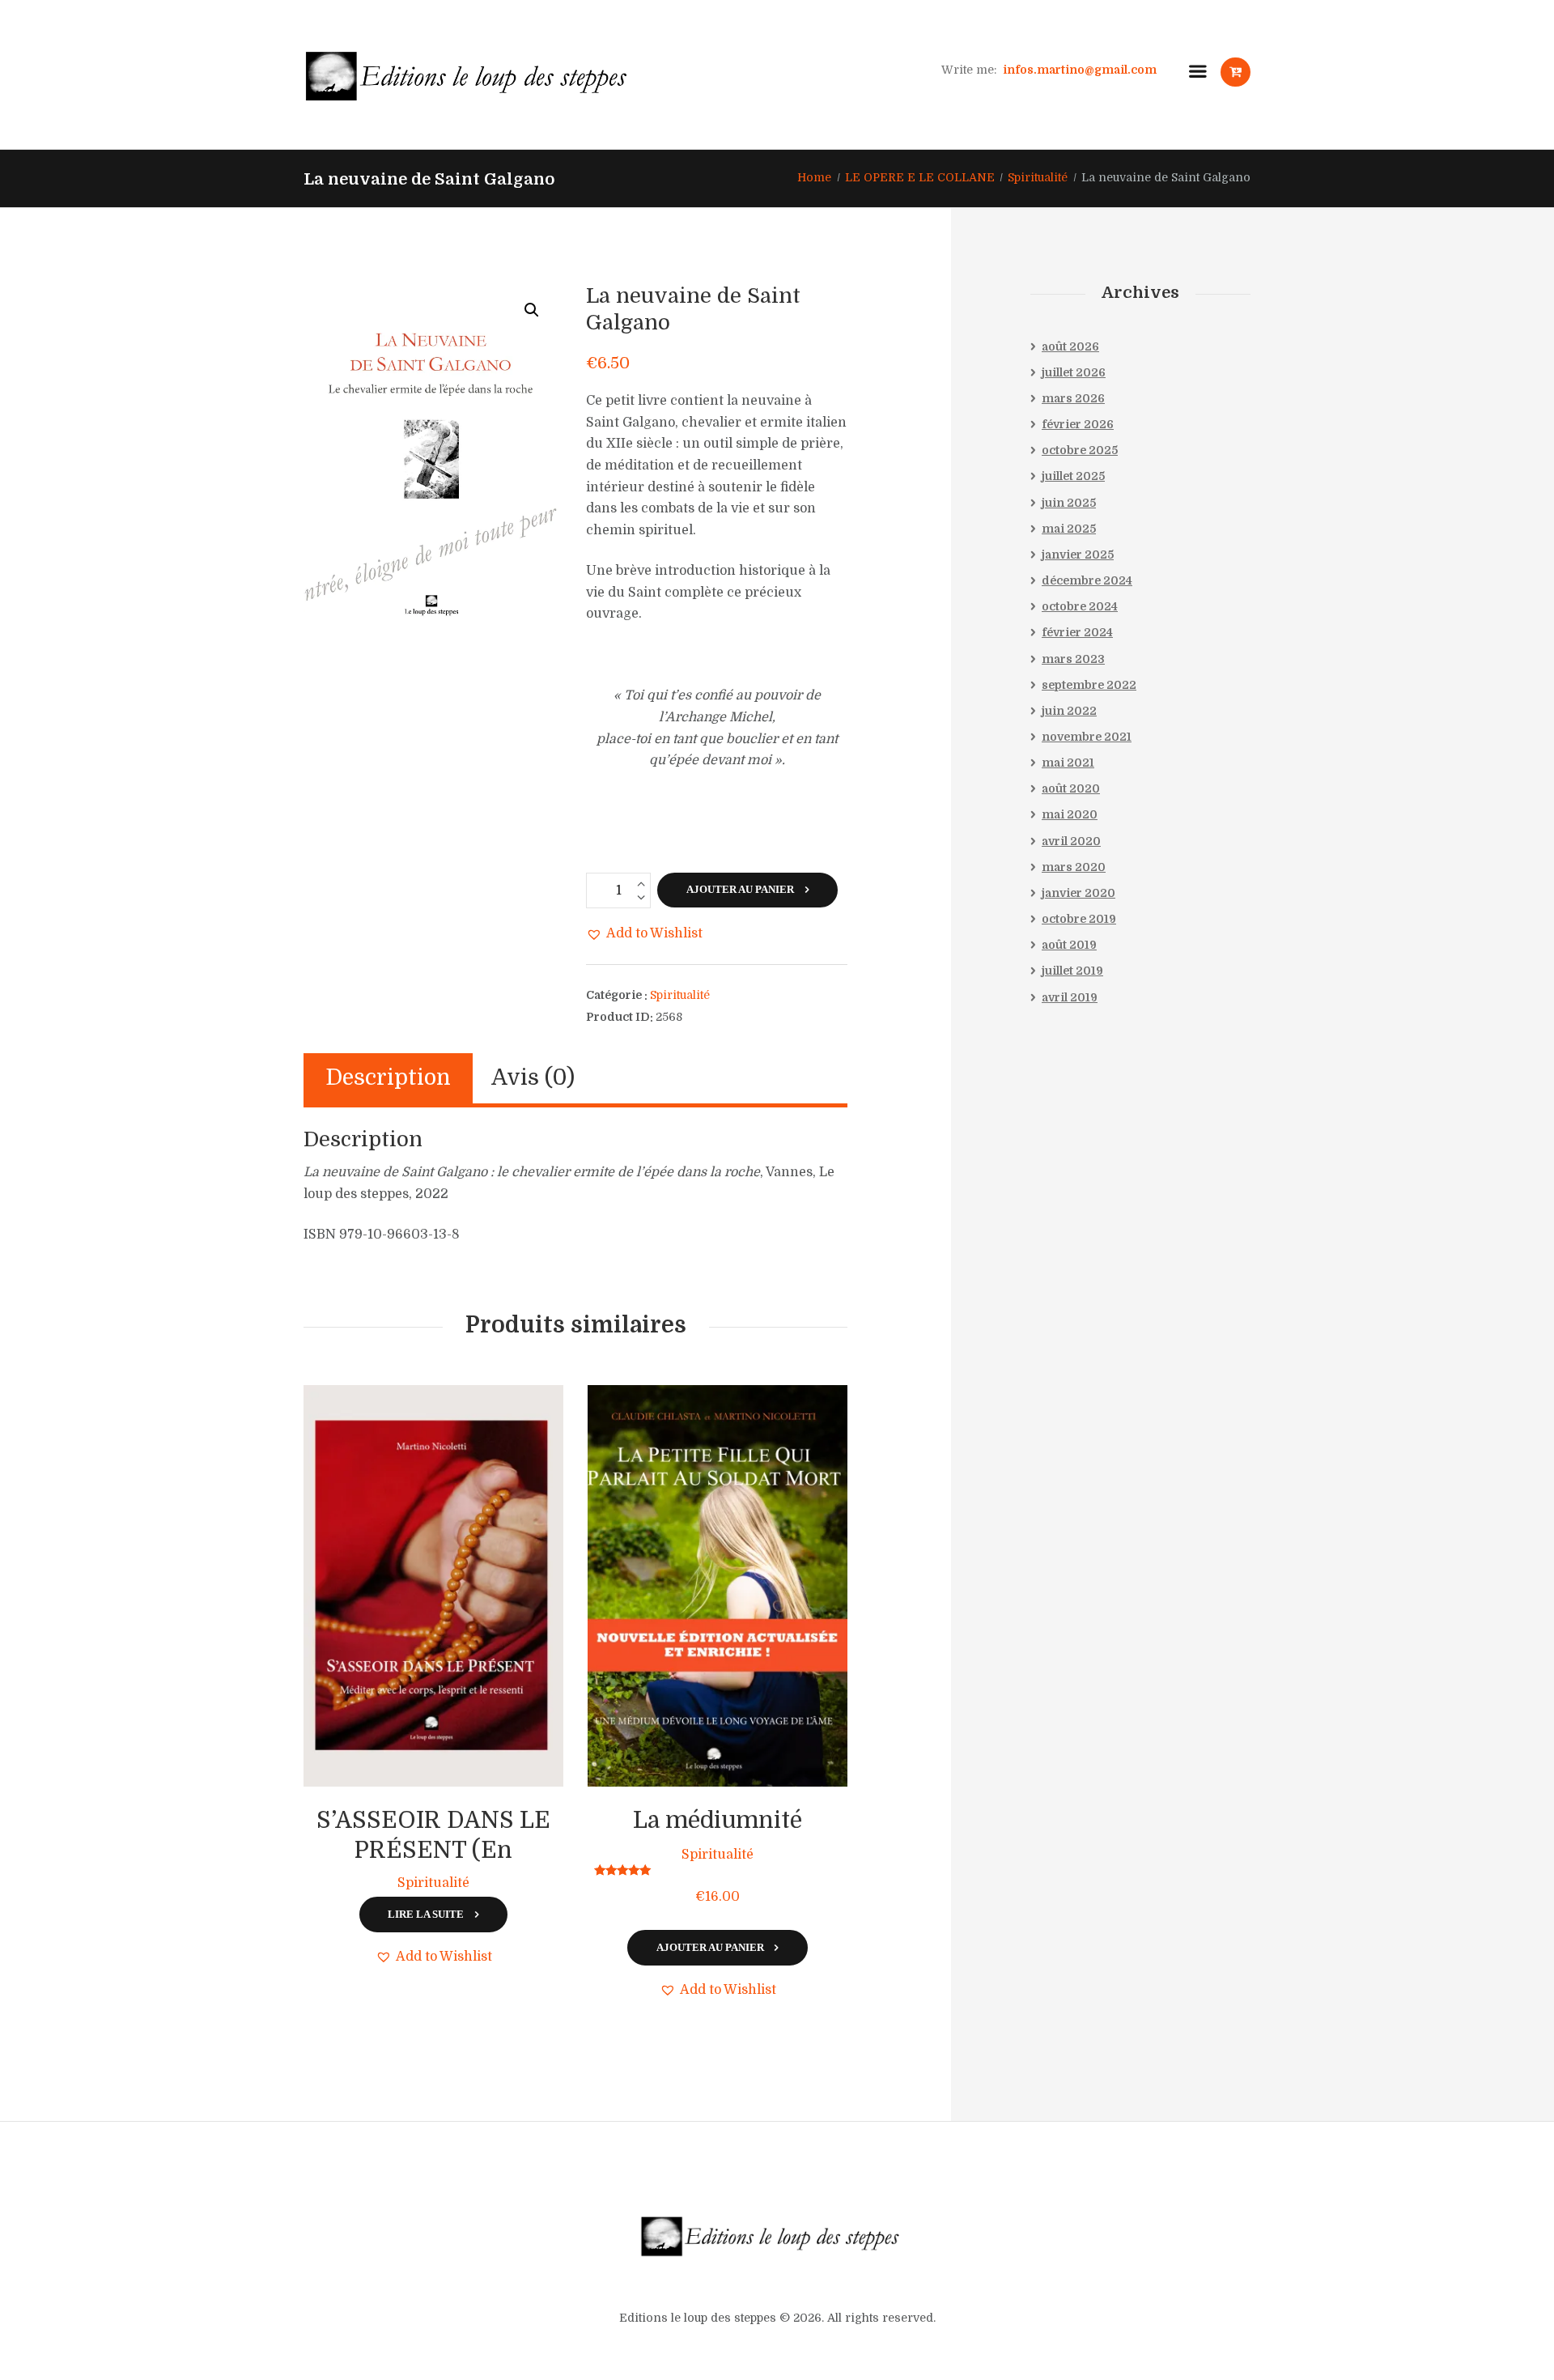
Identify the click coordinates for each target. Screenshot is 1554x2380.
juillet (1074, 372)
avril (1071, 841)
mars (1073, 398)
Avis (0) (533, 1078)
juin (1069, 503)
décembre (1087, 580)
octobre (1080, 450)
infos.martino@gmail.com (1080, 69)
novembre (1087, 737)
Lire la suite (426, 1914)
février (1078, 424)
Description (388, 1078)
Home (814, 177)
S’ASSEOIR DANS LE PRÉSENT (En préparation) (433, 1850)
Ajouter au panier (740, 889)
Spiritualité (1038, 177)
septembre (1089, 685)
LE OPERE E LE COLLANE (920, 177)
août (1070, 346)
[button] (532, 310)
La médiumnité (718, 1820)
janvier (1078, 555)
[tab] (388, 1078)
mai (1069, 529)
